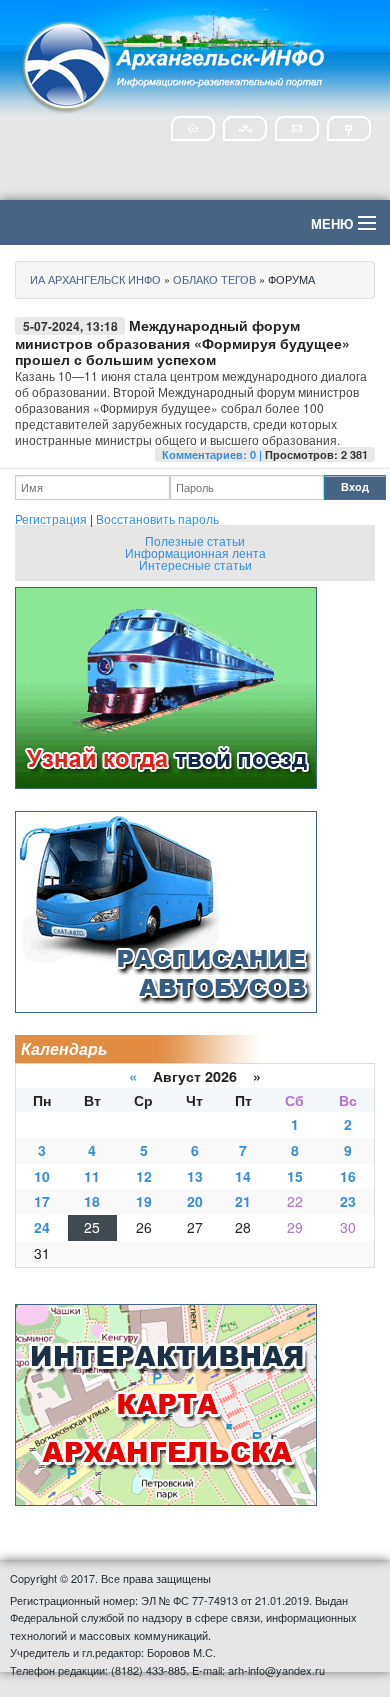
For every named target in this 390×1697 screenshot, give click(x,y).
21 (243, 1201)
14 (243, 1176)
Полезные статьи (195, 540)
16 (348, 1176)
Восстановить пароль (157, 518)
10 (42, 1176)
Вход (355, 486)
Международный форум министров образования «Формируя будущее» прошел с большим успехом (182, 342)
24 (42, 1227)
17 (42, 1201)
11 (92, 1176)
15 (295, 1176)
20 (195, 1201)
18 (92, 1201)
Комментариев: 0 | (213, 454)
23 (348, 1201)
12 (144, 1176)
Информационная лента (195, 552)
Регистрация (51, 518)
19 (144, 1201)
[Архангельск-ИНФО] (175, 63)
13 (195, 1176)
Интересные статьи (195, 564)
